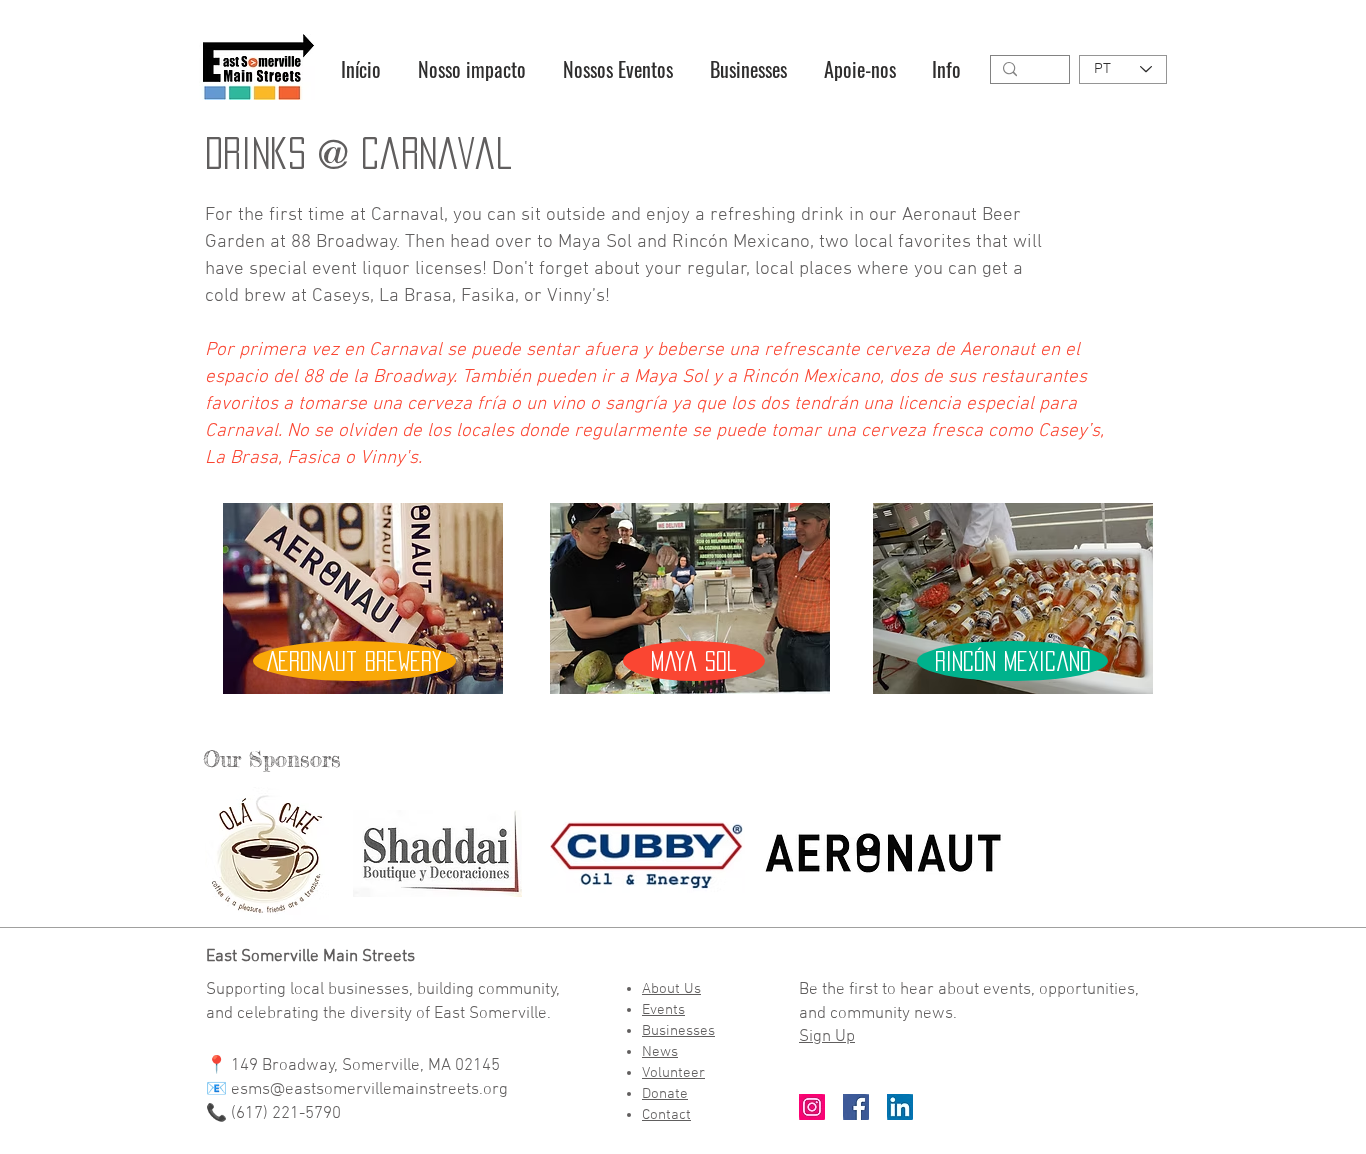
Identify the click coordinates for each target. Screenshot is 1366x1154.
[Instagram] (812, 1107)
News (660, 1052)
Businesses (678, 1031)
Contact (666, 1115)
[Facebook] (856, 1107)
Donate (665, 1094)
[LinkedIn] (900, 1107)
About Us (671, 989)
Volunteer (673, 1073)
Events (663, 1010)
